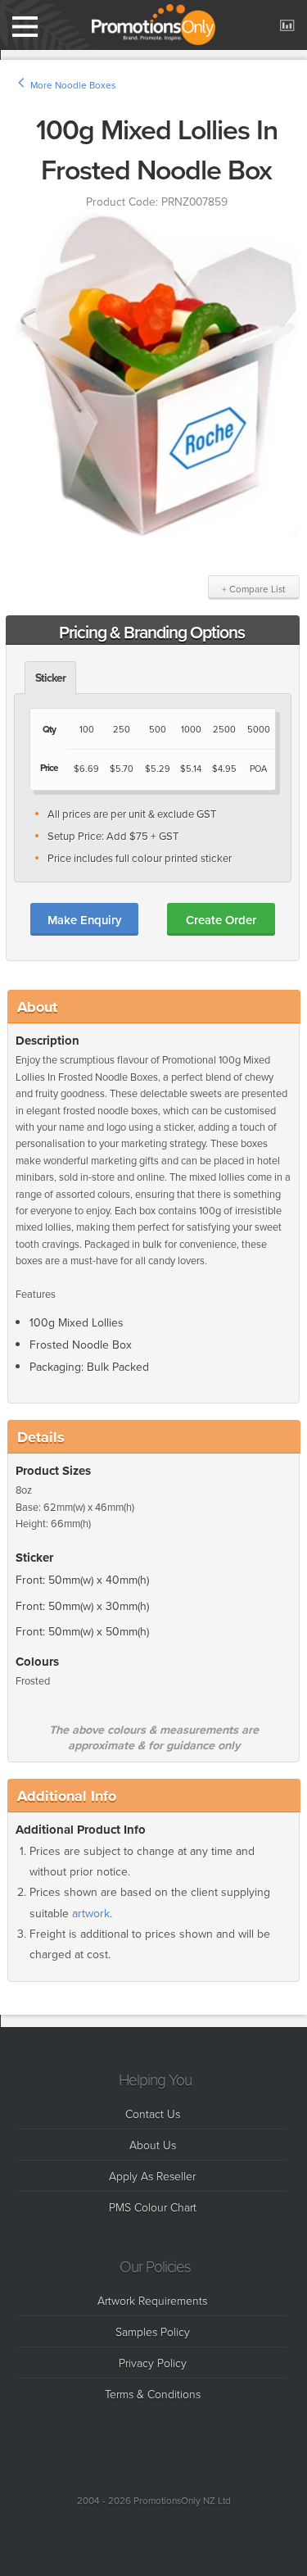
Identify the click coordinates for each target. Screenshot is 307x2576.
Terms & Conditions (153, 2394)
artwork (91, 1914)
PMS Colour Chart (153, 2207)
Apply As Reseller (152, 2176)
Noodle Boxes (85, 85)
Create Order (221, 920)
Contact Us (153, 2113)
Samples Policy (153, 2331)
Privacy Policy (153, 2363)
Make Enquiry (84, 920)
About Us (153, 2145)
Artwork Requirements (152, 2300)
